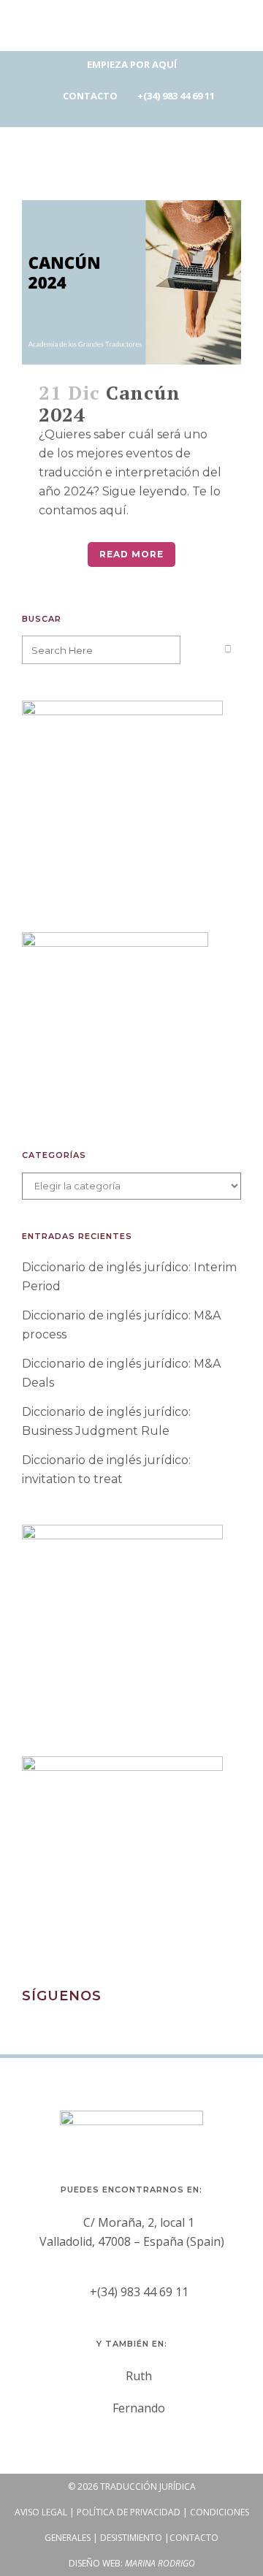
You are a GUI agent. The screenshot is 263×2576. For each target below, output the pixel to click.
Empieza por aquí (132, 64)
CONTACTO (90, 96)
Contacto (194, 2538)
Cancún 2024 (110, 403)
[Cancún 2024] (131, 282)
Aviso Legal (41, 2512)
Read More (131, 554)
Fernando (139, 2408)
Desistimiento (131, 2538)
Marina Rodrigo (160, 2563)
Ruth (139, 2376)
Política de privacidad (129, 2512)
